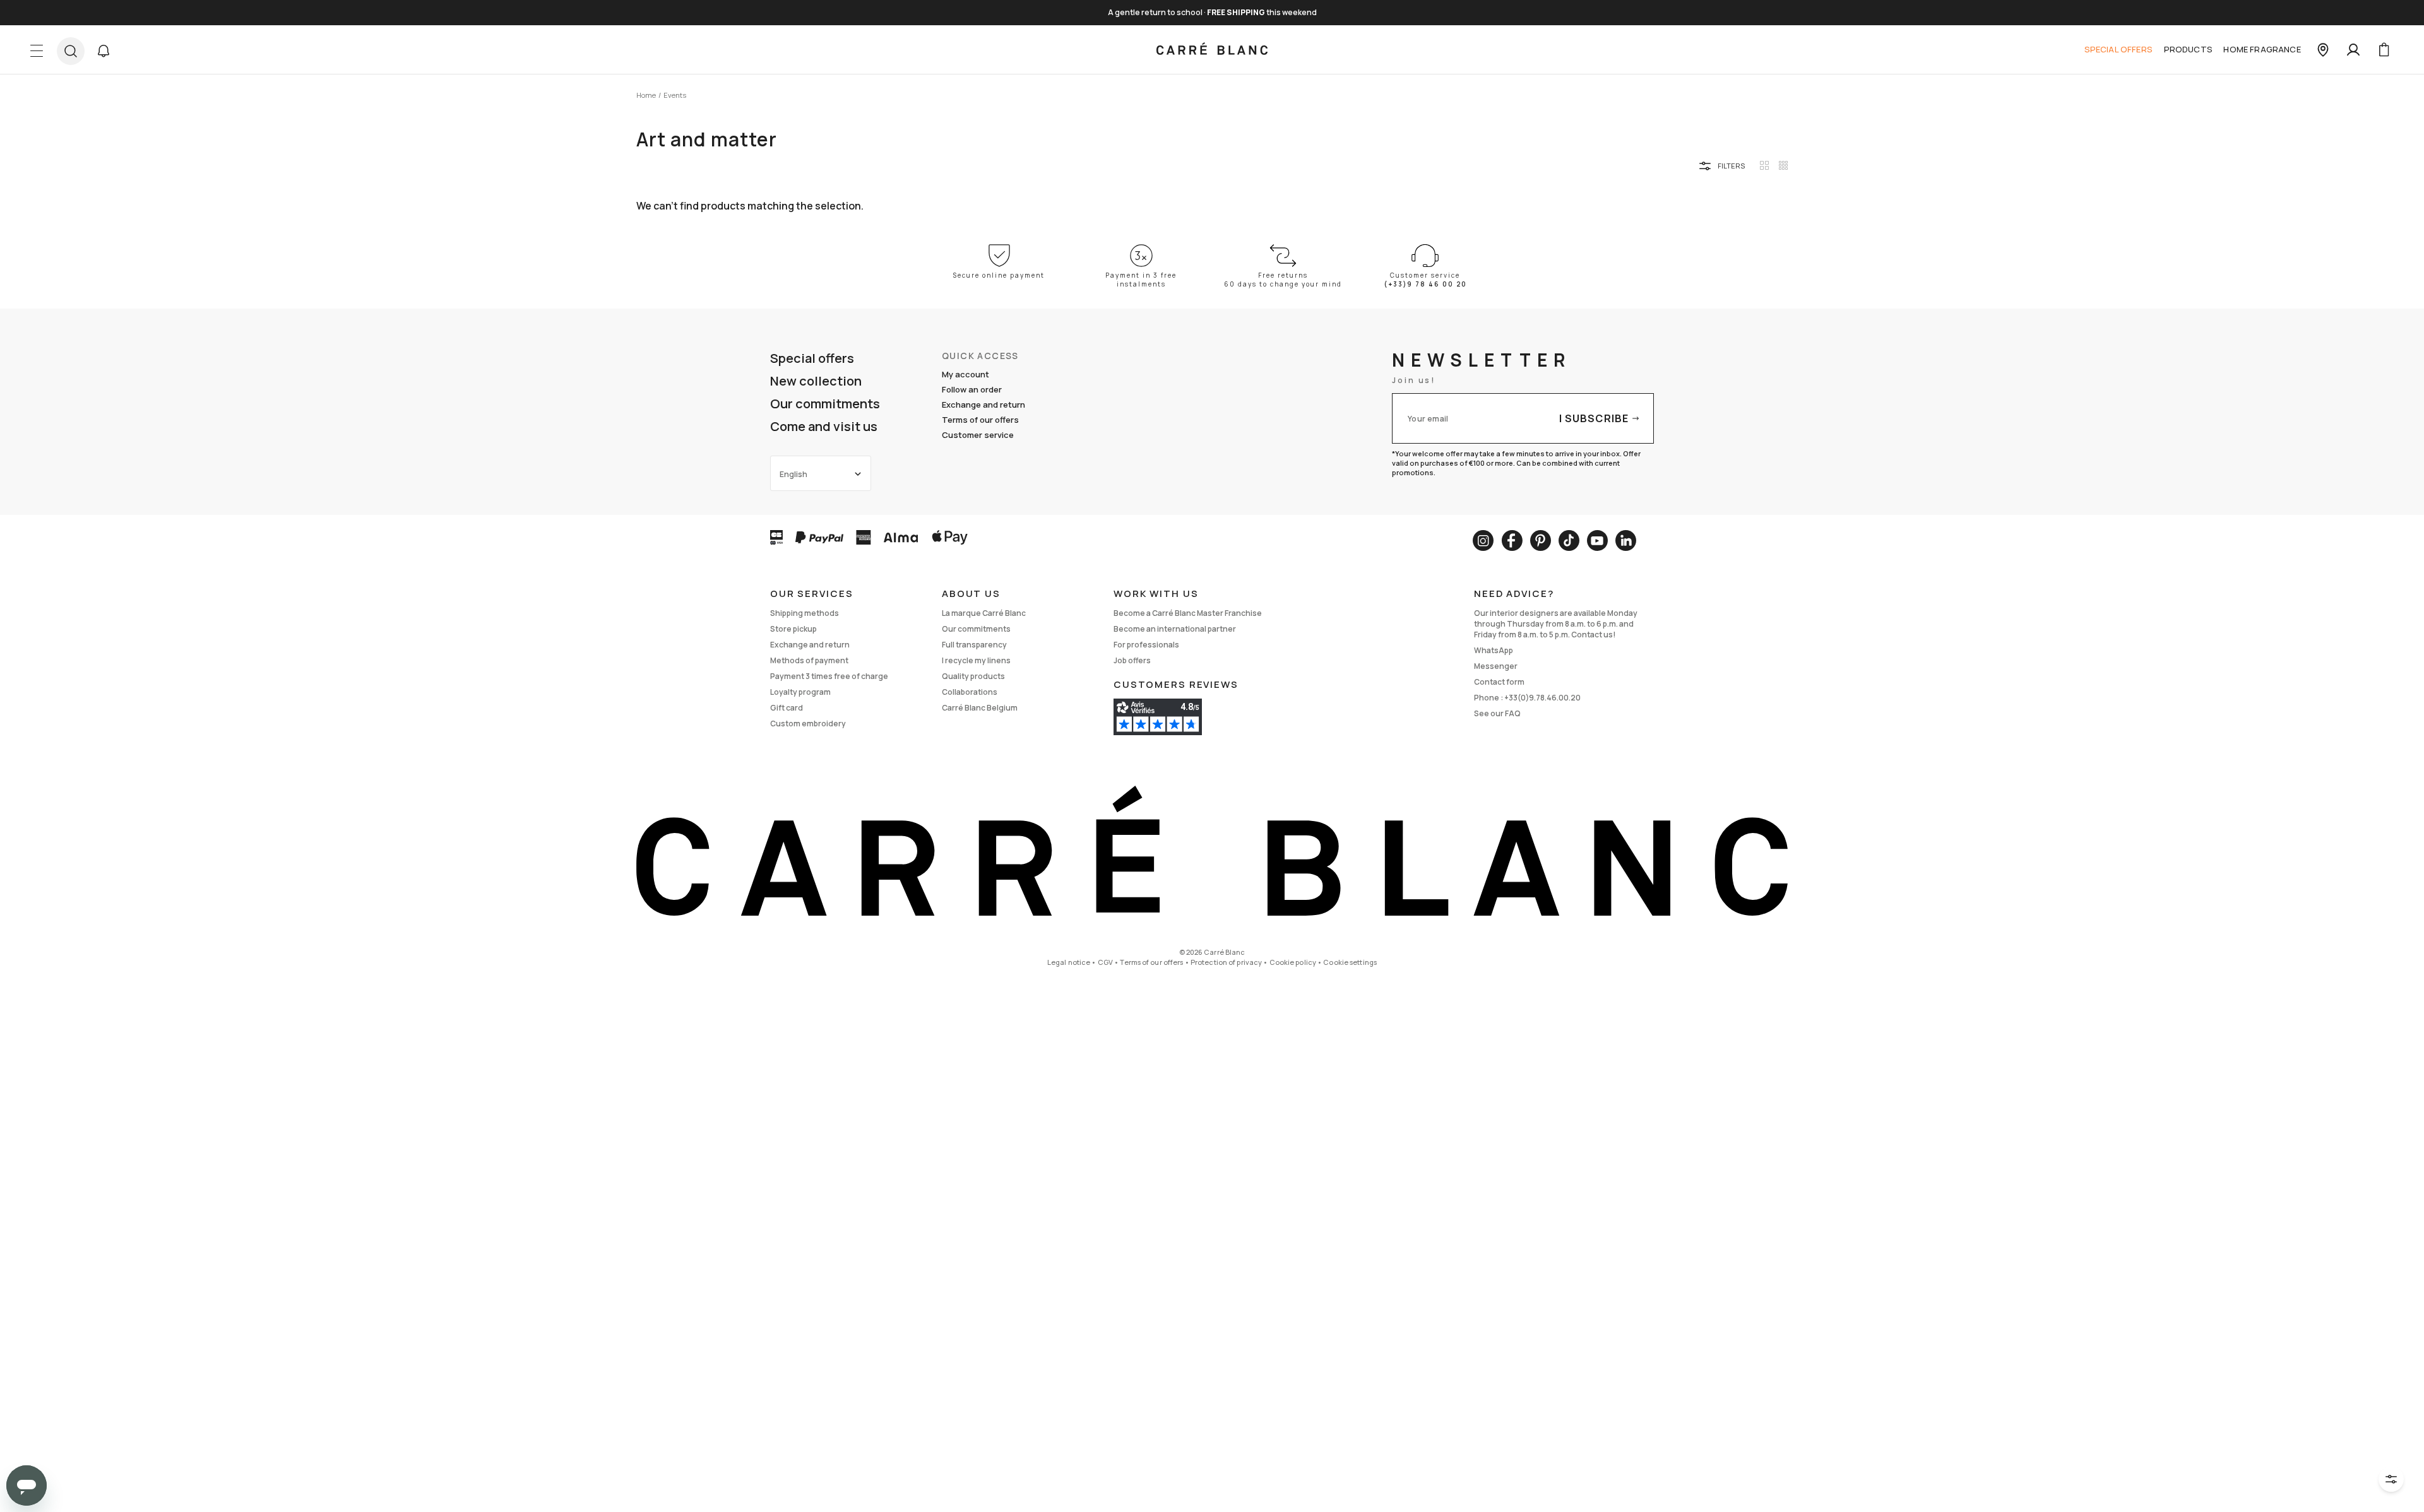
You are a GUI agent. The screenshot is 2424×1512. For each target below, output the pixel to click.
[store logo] (1212, 50)
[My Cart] (2384, 50)
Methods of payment (809, 660)
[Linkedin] (1626, 540)
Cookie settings (1350, 962)
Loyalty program (800, 692)
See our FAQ (1497, 713)
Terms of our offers (980, 420)
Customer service (978, 435)
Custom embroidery (808, 724)
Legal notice (1069, 962)
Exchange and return (983, 405)
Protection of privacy (1226, 962)
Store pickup (793, 629)
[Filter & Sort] (2391, 1479)
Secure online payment (999, 275)
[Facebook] (1512, 540)
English (793, 474)
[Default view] (1764, 165)
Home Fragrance (2262, 49)
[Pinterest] (1541, 540)
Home (646, 95)
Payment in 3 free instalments (1141, 280)
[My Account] (2353, 50)
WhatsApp (1494, 650)
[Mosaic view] (1783, 165)
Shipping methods (805, 613)
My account (965, 374)
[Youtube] (1597, 540)
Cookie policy (1293, 962)
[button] (104, 51)
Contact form (1499, 682)
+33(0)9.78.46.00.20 (1542, 698)
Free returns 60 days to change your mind (1283, 280)
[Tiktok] (1569, 540)
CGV (1105, 962)
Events (675, 95)
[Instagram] (1483, 540)
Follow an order (972, 389)
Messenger (1496, 666)
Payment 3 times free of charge (829, 676)
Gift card (787, 708)
